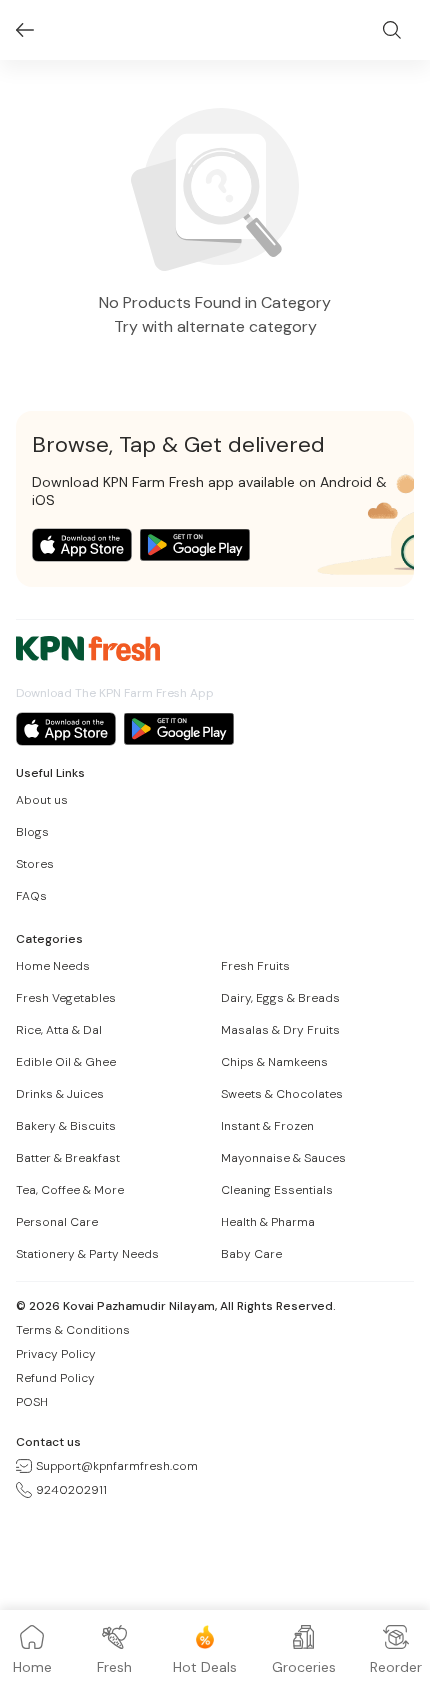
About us (42, 800)
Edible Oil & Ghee (66, 1062)
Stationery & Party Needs (87, 1254)
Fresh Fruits (255, 966)
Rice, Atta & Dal (59, 1030)
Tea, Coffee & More (70, 1190)
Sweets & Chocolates (282, 1094)
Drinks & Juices (60, 1094)
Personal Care (57, 1222)
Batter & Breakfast (68, 1158)
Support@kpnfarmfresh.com (117, 1466)
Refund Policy (55, 1378)
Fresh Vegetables (66, 998)
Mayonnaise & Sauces (283, 1158)
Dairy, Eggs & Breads (280, 998)
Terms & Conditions (73, 1330)
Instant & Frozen (267, 1126)
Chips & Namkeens (274, 1062)
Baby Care (251, 1254)
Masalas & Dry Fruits (280, 1030)
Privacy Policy (56, 1354)
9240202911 (71, 1490)
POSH (32, 1402)
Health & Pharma (268, 1222)
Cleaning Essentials (277, 1190)
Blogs (32, 832)
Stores (35, 864)
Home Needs (53, 966)
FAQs (31, 896)
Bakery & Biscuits (66, 1126)
